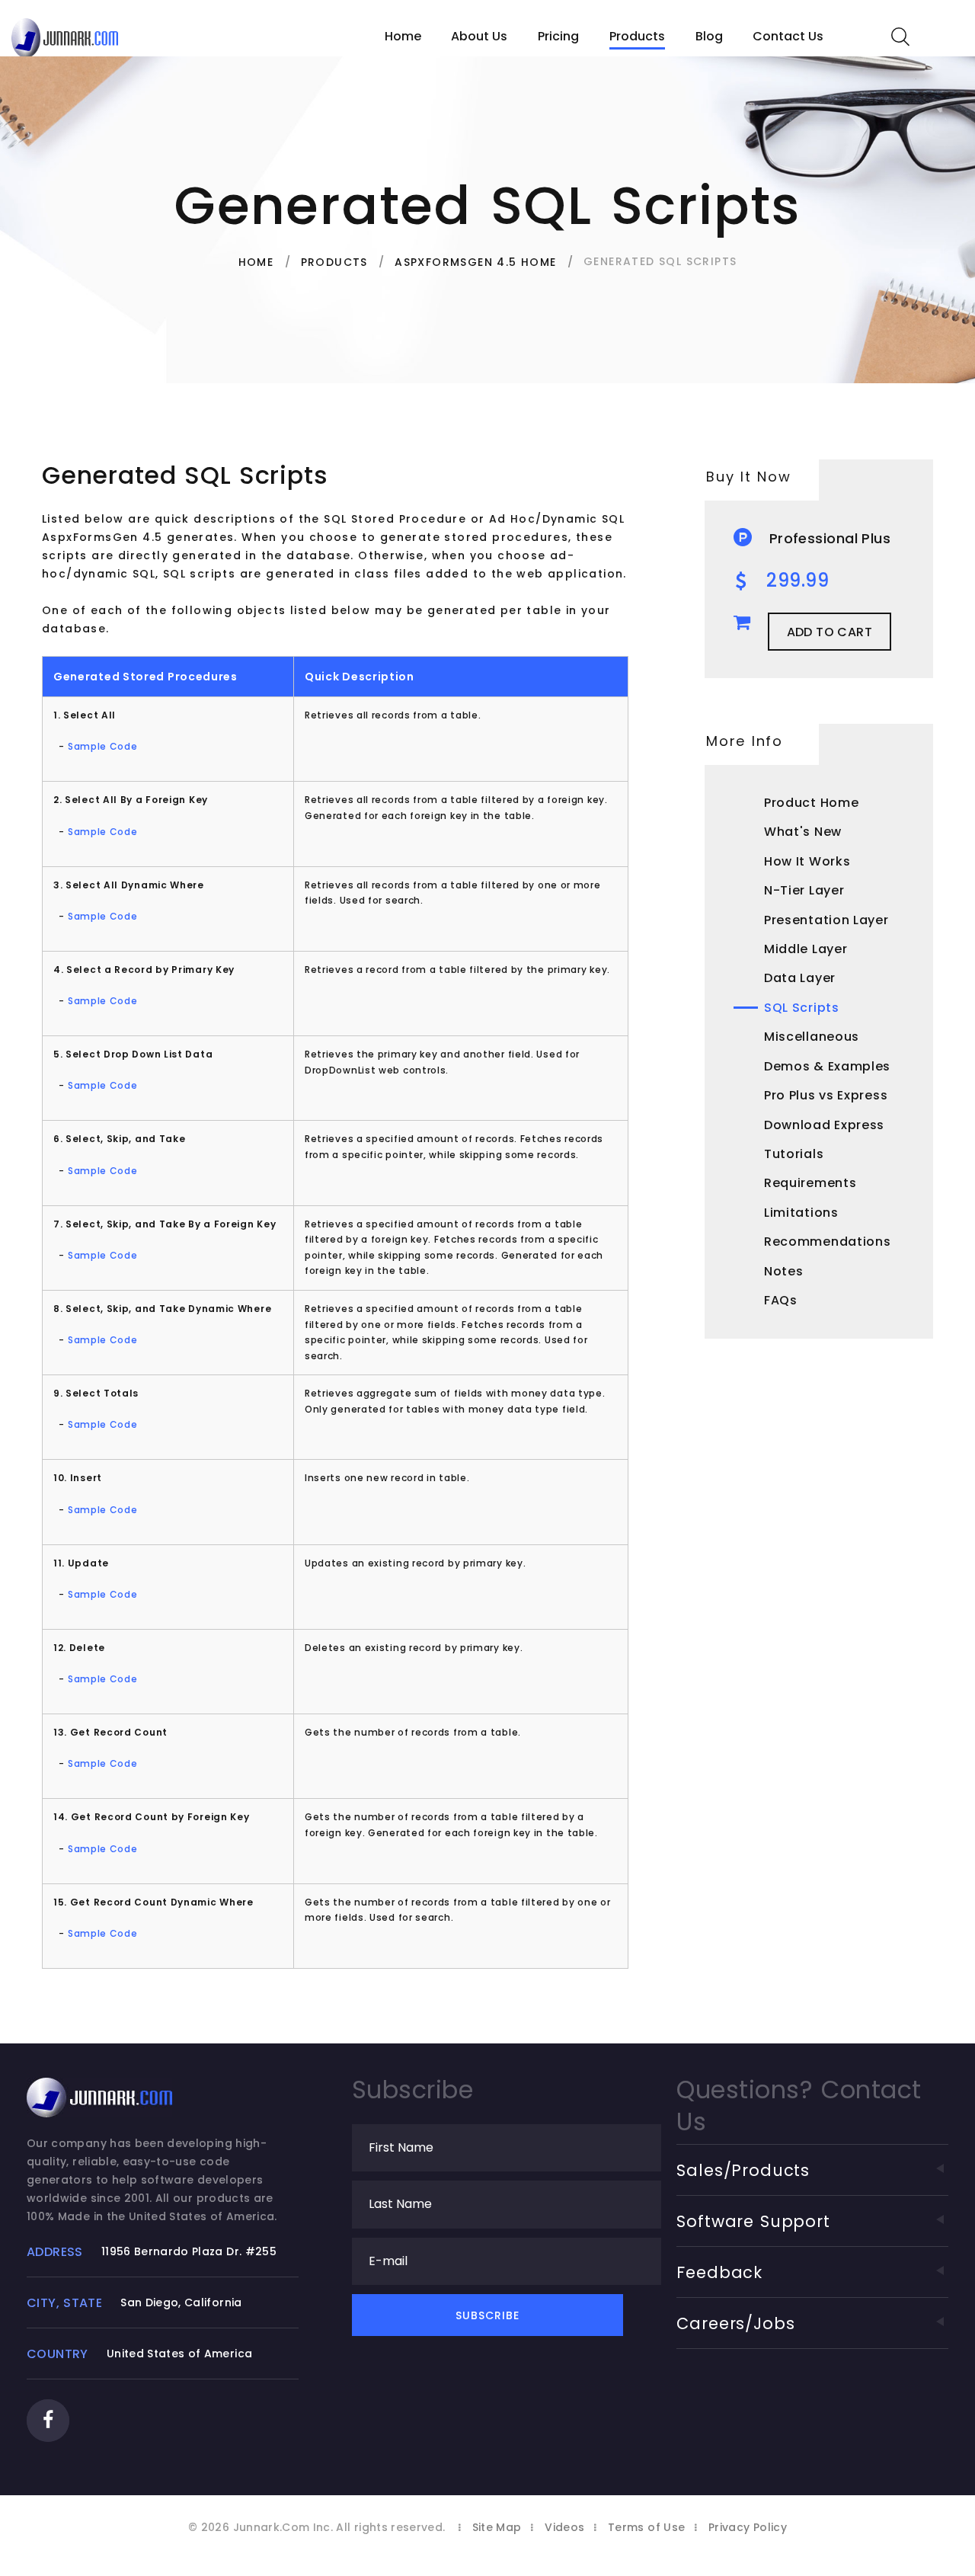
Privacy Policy (748, 2527)
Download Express (824, 1125)
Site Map (497, 2527)
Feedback (719, 2272)
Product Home (811, 803)
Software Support (753, 2221)
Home (403, 36)
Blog (709, 36)
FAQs (781, 1300)
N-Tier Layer (804, 890)
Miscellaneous (812, 1037)
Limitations (801, 1213)
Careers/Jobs (735, 2323)
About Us (479, 36)
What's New (803, 832)
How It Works (807, 861)
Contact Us (788, 36)
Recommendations (828, 1242)
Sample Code (103, 746)
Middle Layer (806, 949)
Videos (564, 2527)
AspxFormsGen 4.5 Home (475, 262)
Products (637, 36)
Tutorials (794, 1154)
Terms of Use (646, 2527)
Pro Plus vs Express (826, 1095)
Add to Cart (830, 632)
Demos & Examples (827, 1066)
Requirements (810, 1183)
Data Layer (800, 978)
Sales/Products (743, 2170)
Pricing (558, 36)
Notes (784, 1271)
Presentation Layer (826, 920)
